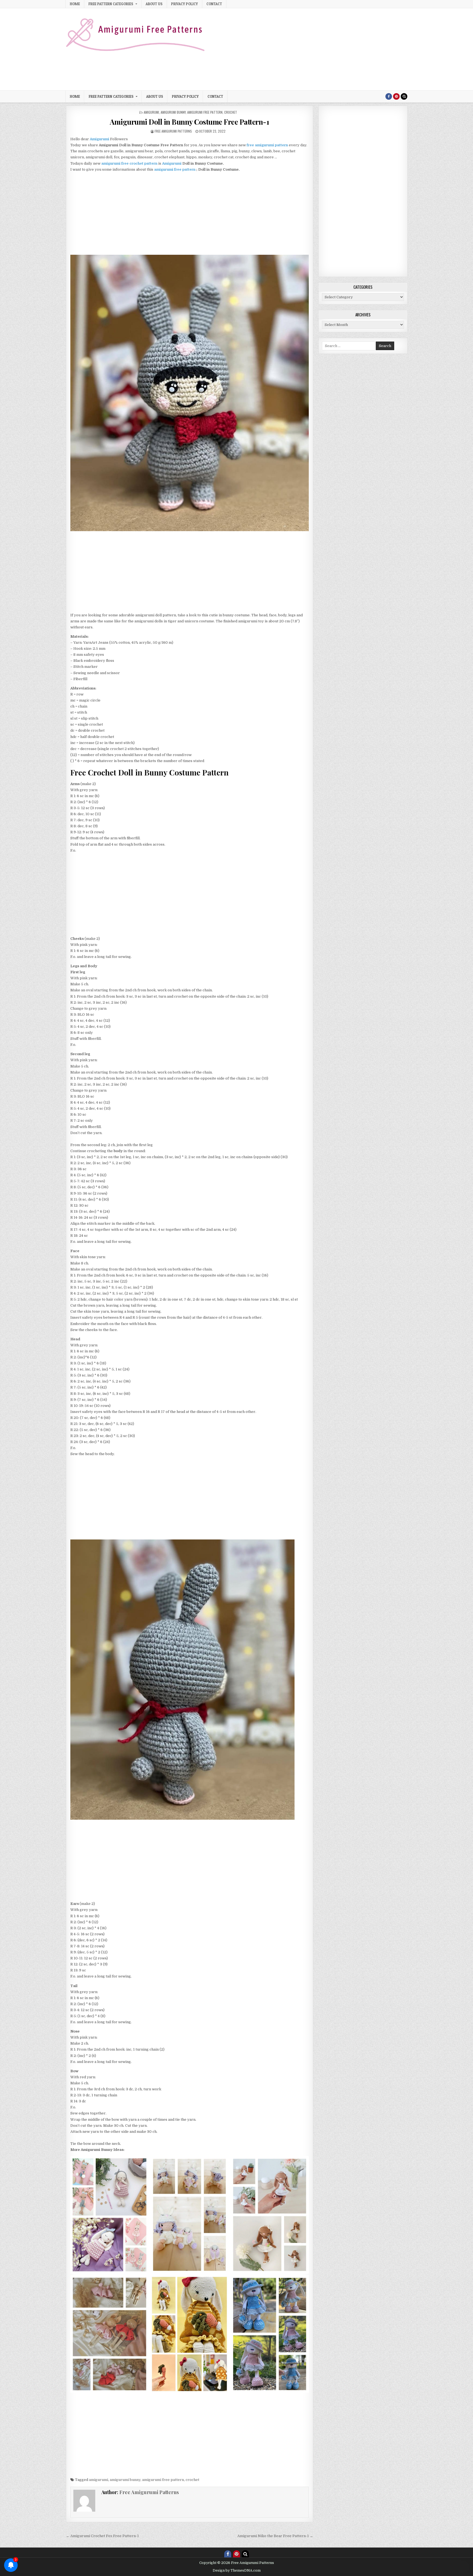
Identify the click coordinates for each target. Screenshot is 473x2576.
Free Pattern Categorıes (111, 4)
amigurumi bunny (173, 112)
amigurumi (151, 112)
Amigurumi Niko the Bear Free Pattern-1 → (275, 2536)
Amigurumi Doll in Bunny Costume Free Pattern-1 (189, 122)
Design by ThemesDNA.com (237, 2571)
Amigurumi (172, 163)
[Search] (404, 96)
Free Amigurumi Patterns (173, 131)
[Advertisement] (308, 49)
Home (75, 4)
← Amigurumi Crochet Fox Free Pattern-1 (102, 2536)
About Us (154, 4)
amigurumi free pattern (205, 112)
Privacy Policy (184, 4)
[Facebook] (389, 96)
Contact (214, 4)
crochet (231, 112)
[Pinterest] (396, 96)
